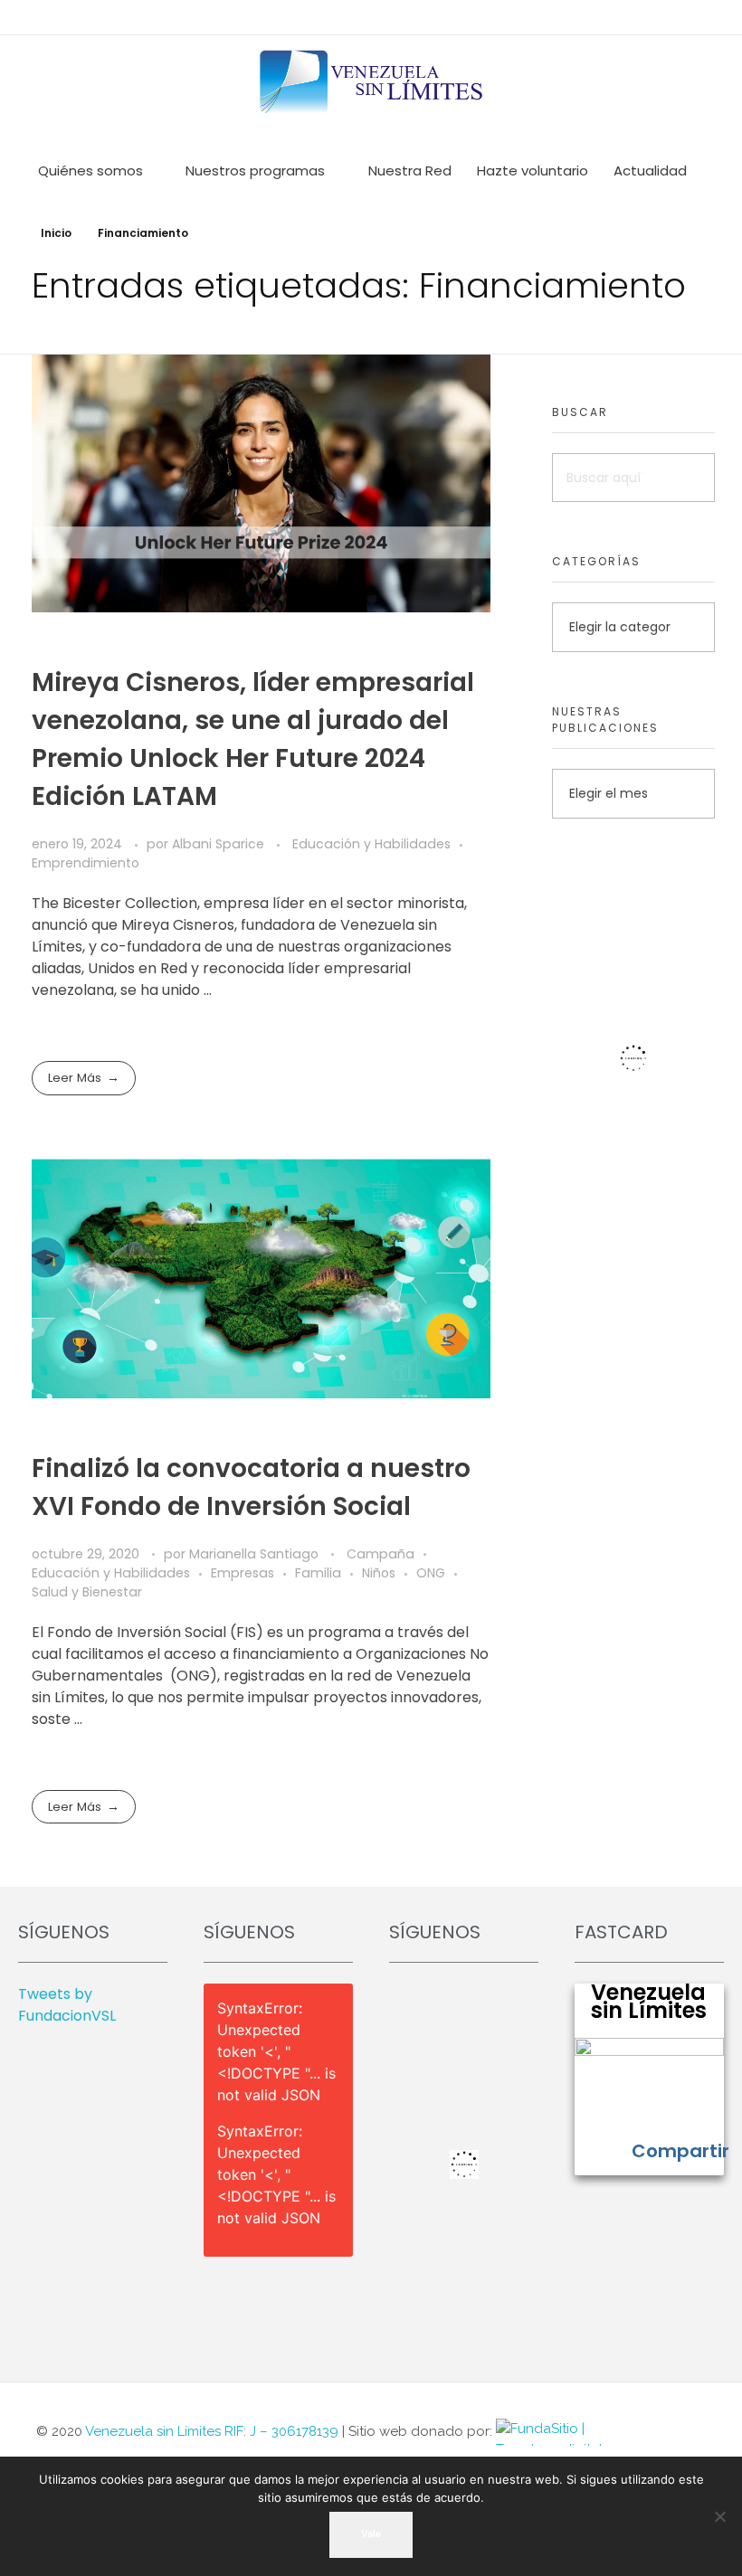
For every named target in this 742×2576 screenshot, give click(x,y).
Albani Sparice (220, 844)
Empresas (243, 1573)
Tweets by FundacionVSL (67, 2005)
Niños (379, 1573)
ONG (431, 1573)
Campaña (381, 1554)
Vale (371, 2534)
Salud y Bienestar (87, 1592)
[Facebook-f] (713, 2435)
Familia (318, 1573)
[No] (719, 2516)
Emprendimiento (86, 863)
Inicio (56, 233)
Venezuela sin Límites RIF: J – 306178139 (212, 2431)
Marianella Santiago (256, 1554)
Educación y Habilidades (371, 844)
